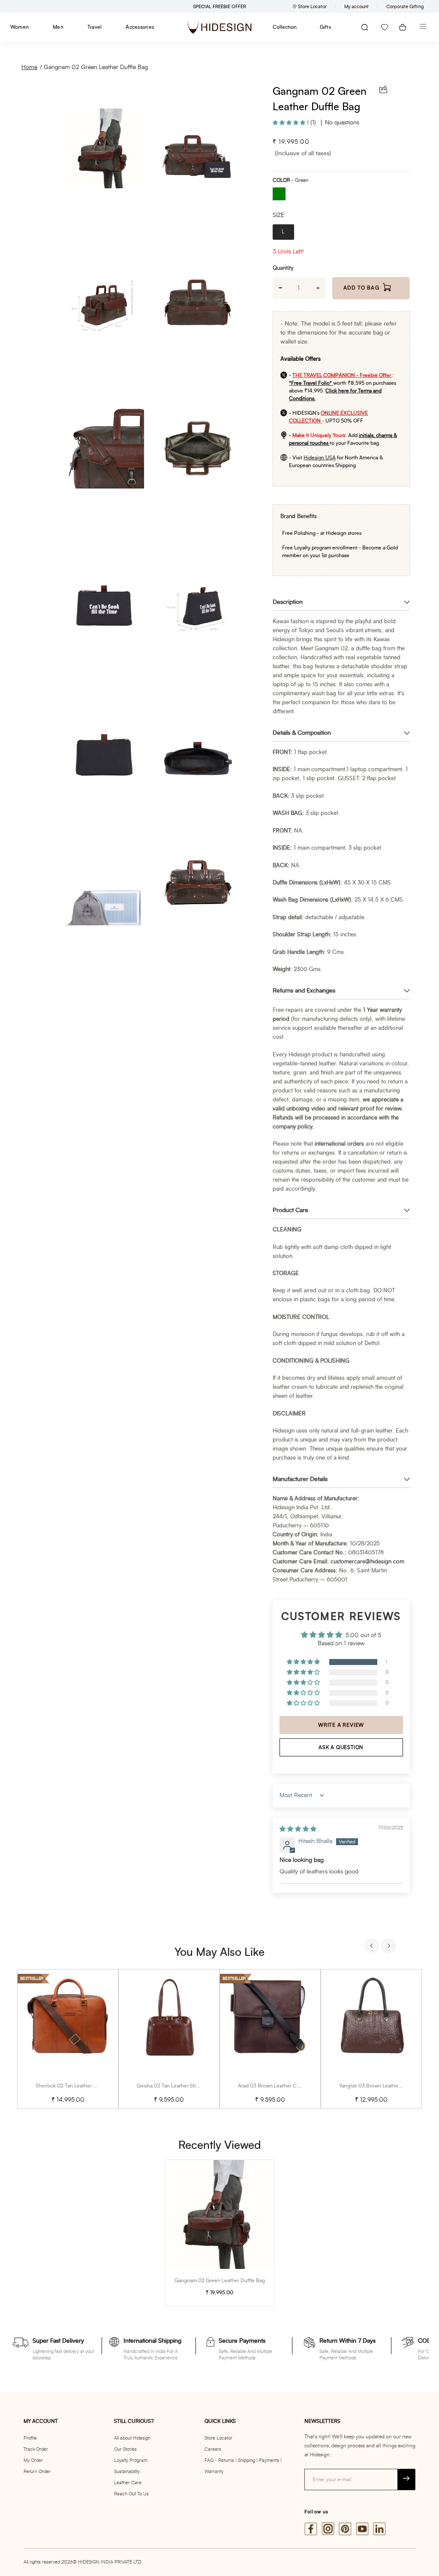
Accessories (140, 27)
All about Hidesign (132, 2438)
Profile (30, 2438)
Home (29, 67)
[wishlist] (385, 27)
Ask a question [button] (341, 1747)
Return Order (37, 2472)
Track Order (36, 2449)
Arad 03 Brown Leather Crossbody (278, 2086)
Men (58, 27)
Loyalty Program (131, 2460)
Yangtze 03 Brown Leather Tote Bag (380, 2086)
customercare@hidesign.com (367, 1562)
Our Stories (125, 2449)
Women (20, 27)
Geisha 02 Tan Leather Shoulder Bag (179, 2086)
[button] (290, 123)
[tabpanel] (68, 2039)
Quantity (283, 268)
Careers (213, 2449)
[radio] (282, 195)
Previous (373, 1947)
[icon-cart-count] (403, 27)
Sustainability (127, 2472)
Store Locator (218, 2438)
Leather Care (128, 2483)
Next (390, 1947)
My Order (33, 2460)
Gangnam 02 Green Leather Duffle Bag (96, 67)
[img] (298, 1829)
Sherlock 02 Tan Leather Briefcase (75, 2086)
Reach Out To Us (131, 2494)
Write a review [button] (341, 1725)
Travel (95, 27)
